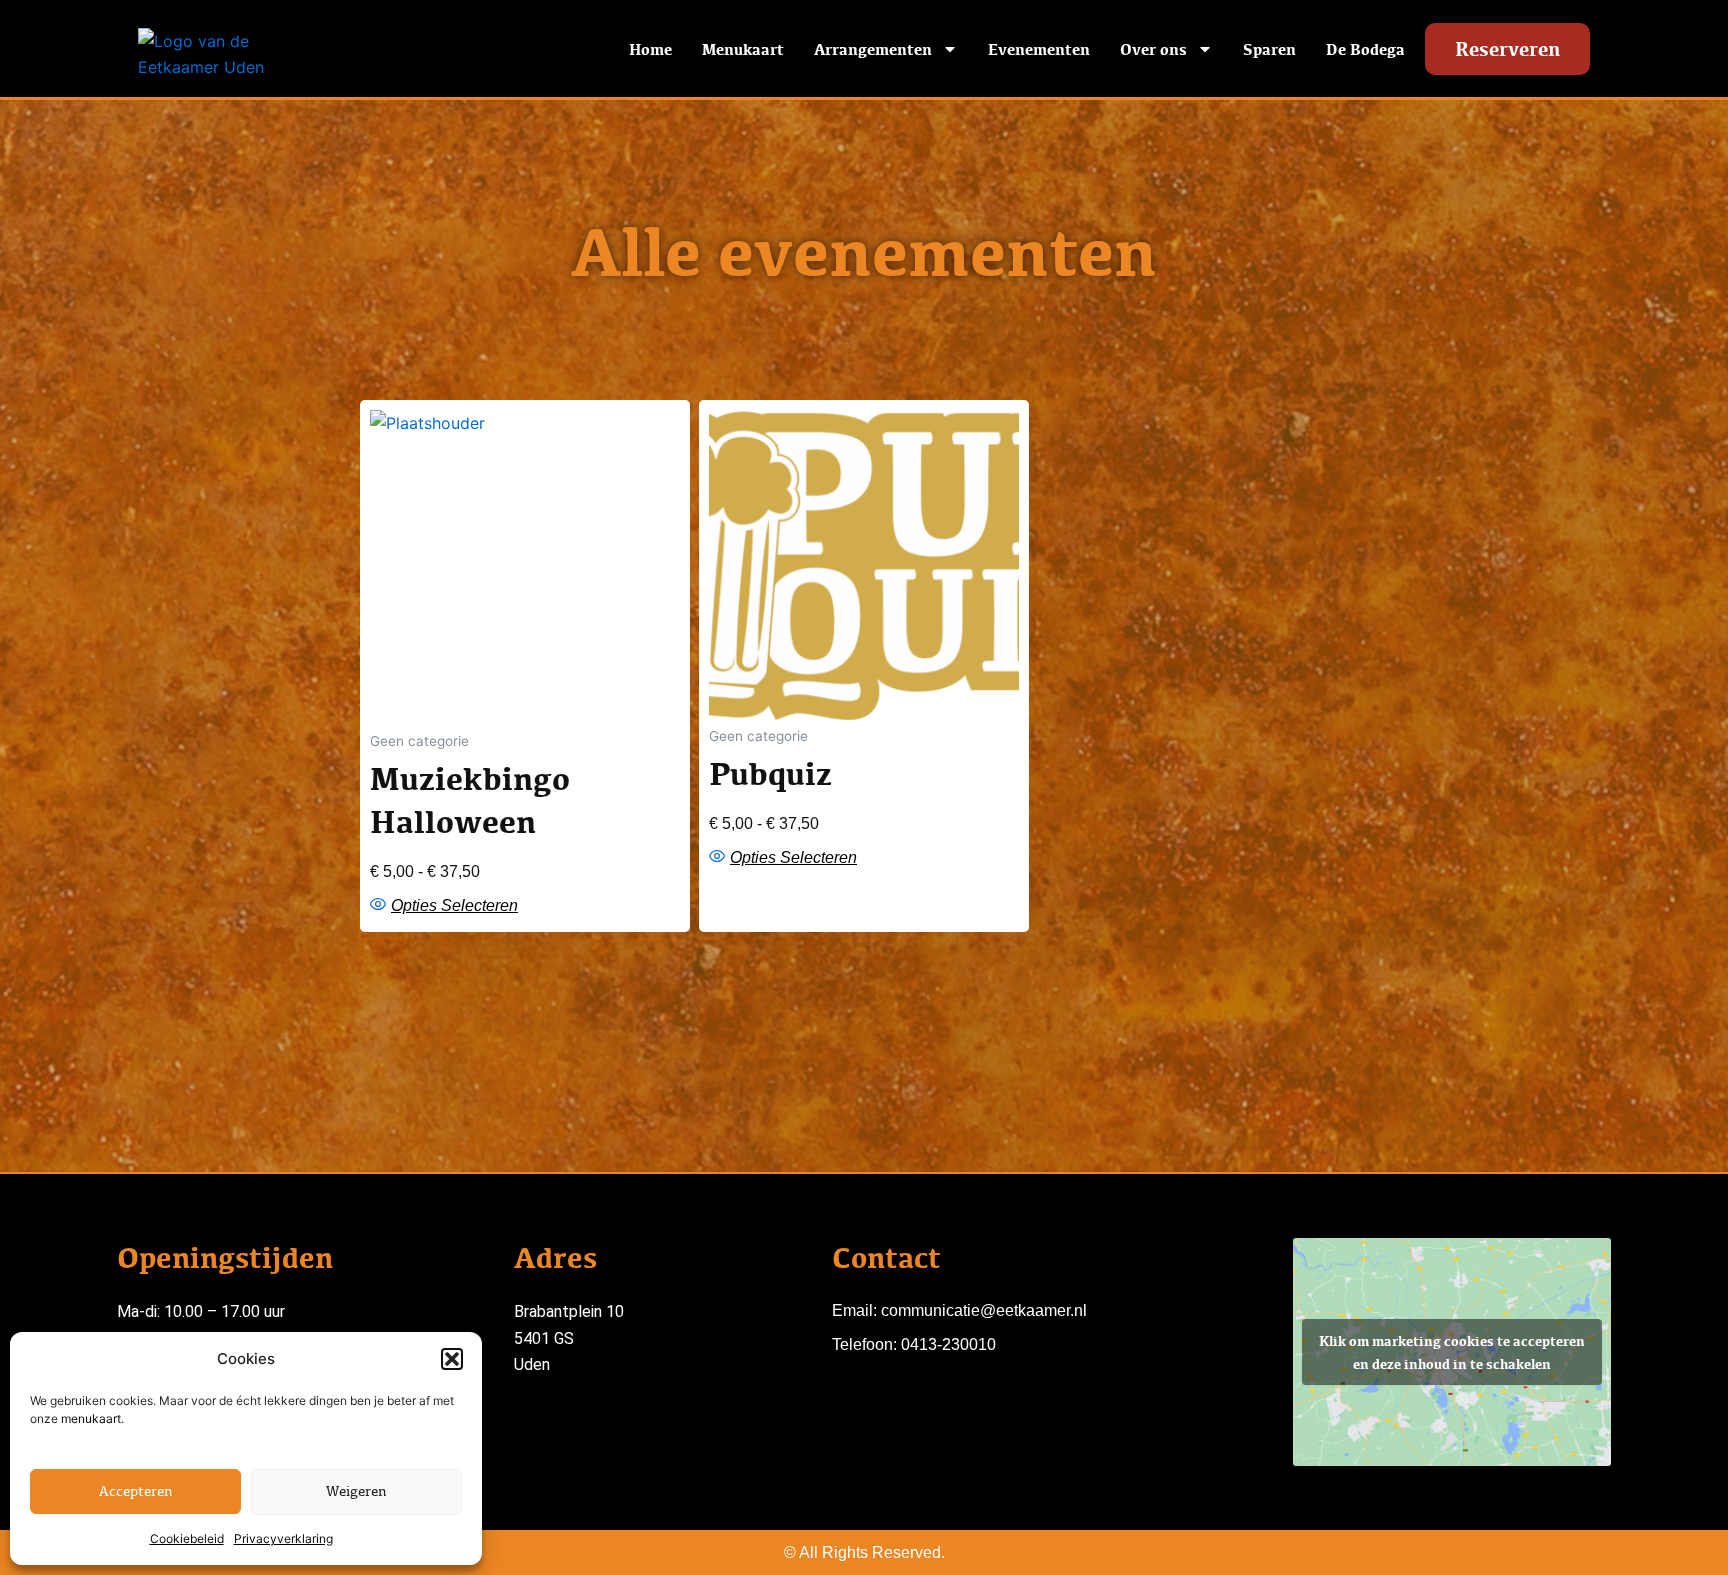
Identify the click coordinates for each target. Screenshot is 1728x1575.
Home (650, 49)
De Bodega (1365, 49)
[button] (452, 1359)
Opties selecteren (454, 906)
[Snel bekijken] (380, 905)
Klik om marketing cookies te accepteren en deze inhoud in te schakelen (1452, 1352)
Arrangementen (873, 49)
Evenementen (1039, 49)
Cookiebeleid (187, 1538)
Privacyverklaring (283, 1538)
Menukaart (743, 49)
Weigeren (356, 1490)
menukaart (91, 1418)
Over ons (1153, 49)
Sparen (1269, 49)
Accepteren (136, 1490)
